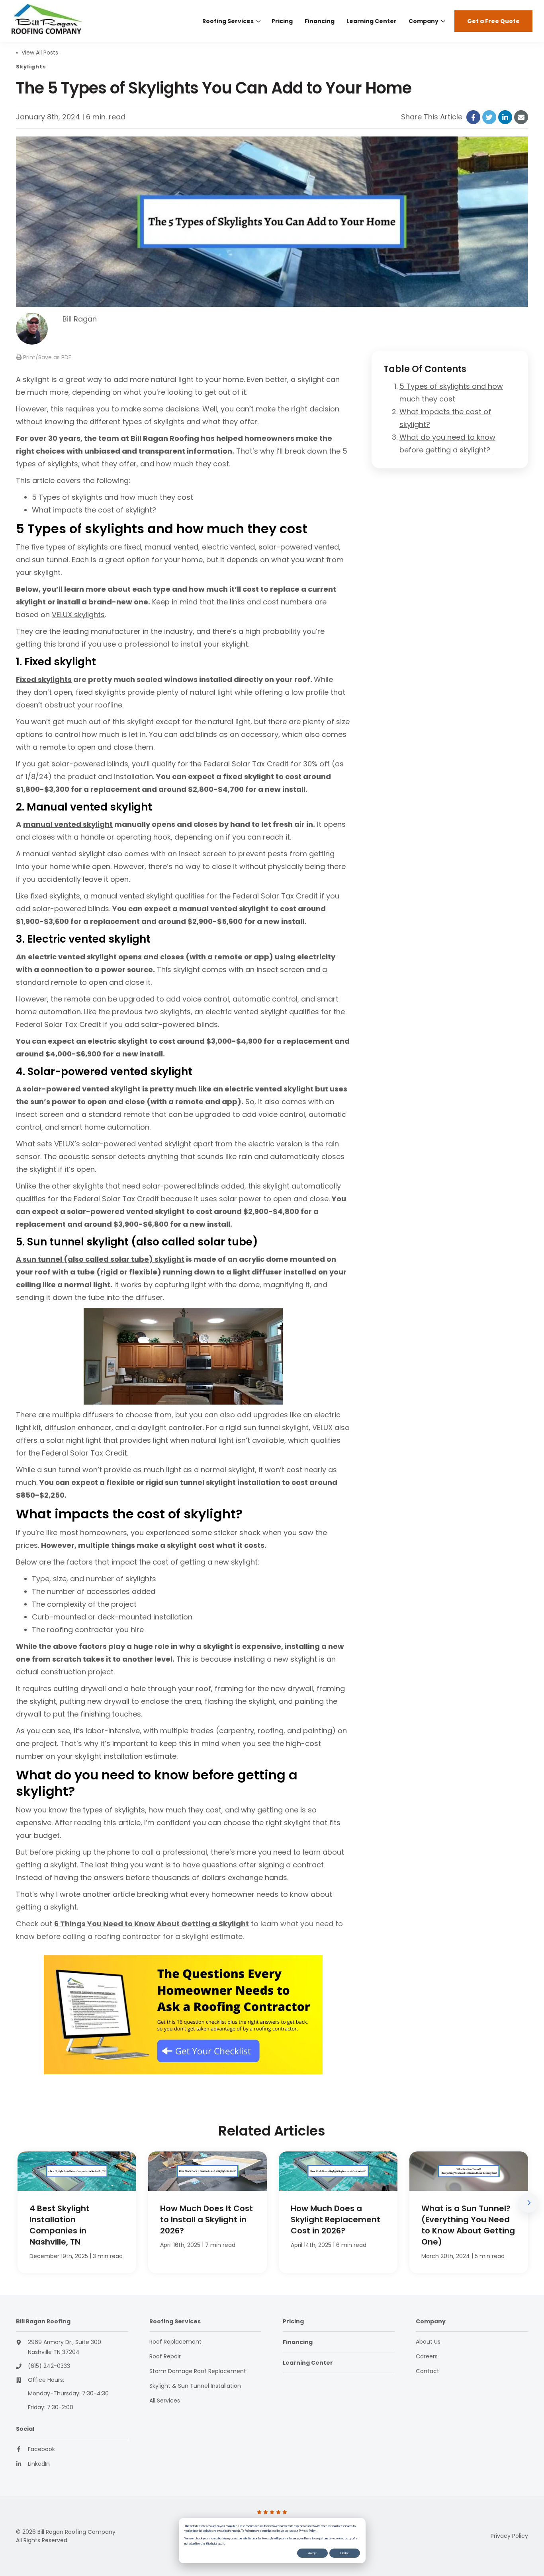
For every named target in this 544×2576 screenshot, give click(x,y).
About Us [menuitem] (428, 2342)
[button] (528, 2203)
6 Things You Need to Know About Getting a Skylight (152, 1924)
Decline (345, 2553)
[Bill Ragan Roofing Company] (66, 21)
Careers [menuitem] (427, 2356)
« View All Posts (37, 53)
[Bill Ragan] (32, 329)
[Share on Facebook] (473, 117)
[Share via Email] (521, 117)
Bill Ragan (80, 319)
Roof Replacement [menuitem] (175, 2342)
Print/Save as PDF (46, 357)
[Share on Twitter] (489, 117)
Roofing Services (228, 21)
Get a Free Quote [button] (493, 21)
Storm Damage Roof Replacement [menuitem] (198, 2371)
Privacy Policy (509, 2536)
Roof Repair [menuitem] (165, 2356)
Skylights (31, 67)
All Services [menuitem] (165, 2401)
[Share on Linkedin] (505, 117)
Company (424, 21)
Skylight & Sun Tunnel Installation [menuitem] (195, 2386)
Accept (312, 2553)
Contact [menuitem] (428, 2371)
